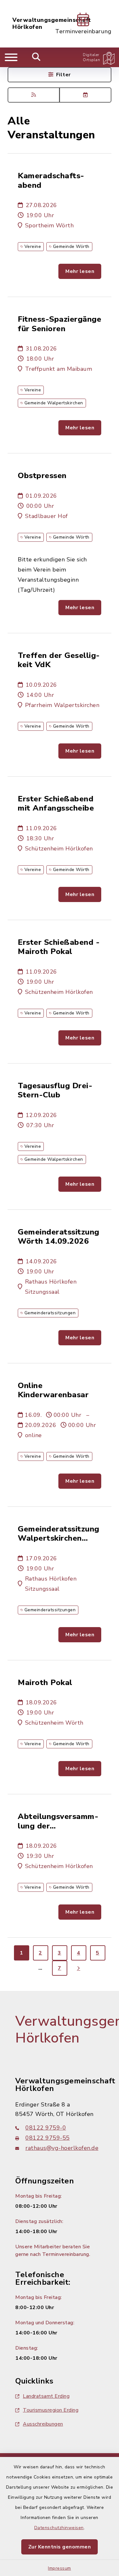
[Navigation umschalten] (11, 57)
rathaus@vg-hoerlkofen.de (62, 2148)
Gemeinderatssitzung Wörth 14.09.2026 (59, 1237)
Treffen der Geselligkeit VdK (59, 660)
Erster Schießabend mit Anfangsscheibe (56, 804)
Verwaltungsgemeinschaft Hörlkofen (52, 24)
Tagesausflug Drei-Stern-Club (55, 1091)
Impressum (60, 2568)
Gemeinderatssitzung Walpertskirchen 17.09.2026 (59, 1534)
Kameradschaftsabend (51, 181)
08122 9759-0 (46, 2128)
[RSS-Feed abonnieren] (34, 95)
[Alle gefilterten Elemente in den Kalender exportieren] (85, 95)
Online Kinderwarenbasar (53, 1390)
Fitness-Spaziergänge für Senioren (60, 324)
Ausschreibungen (43, 2424)
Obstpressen (42, 476)
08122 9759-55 (48, 2138)
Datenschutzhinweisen (59, 2528)
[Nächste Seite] (79, 1968)
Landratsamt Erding (46, 2396)
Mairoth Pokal (45, 1683)
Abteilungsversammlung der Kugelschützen (58, 1821)
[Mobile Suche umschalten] (36, 57)
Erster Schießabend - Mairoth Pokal (59, 947)
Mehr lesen (80, 271)
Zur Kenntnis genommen (60, 2547)
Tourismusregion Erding (51, 2410)
